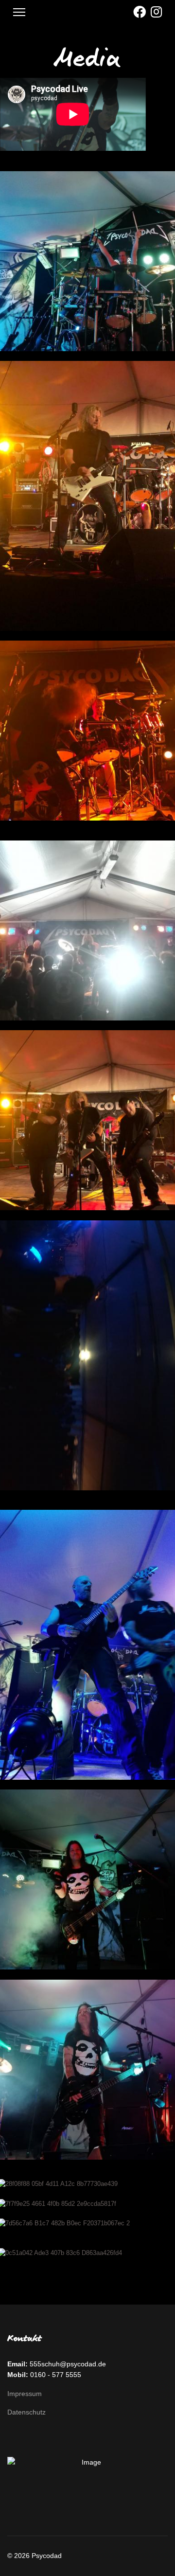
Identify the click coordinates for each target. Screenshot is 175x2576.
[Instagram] (156, 12)
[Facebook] (140, 12)
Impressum (25, 2394)
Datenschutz (26, 2412)
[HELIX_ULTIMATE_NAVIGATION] (19, 12)
